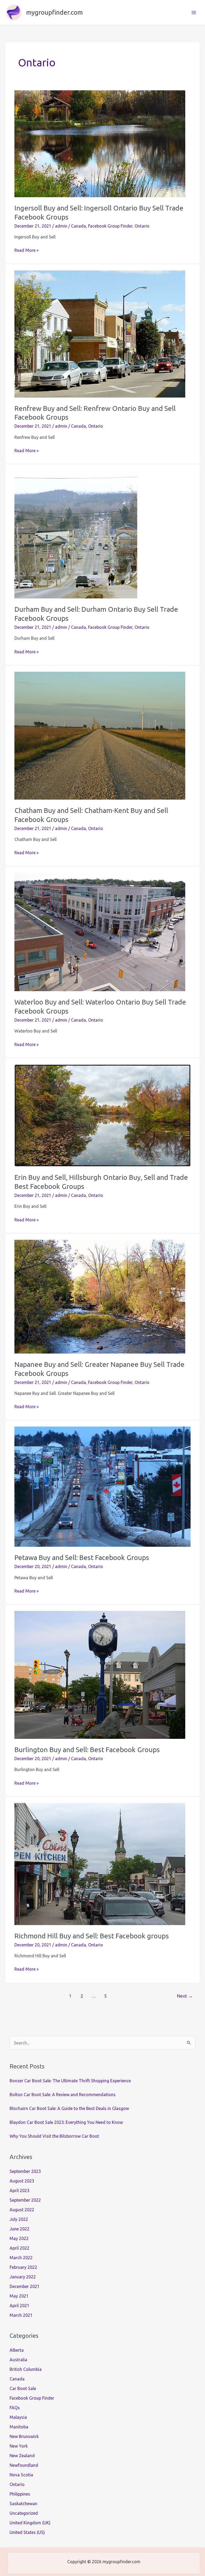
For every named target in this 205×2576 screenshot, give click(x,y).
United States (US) (27, 2532)
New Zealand (22, 2456)
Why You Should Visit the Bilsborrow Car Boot (54, 2136)
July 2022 (19, 2219)
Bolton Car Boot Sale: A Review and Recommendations (63, 2095)
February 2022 (23, 2267)
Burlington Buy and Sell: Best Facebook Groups (87, 1750)
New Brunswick (24, 2436)
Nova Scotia (21, 2475)
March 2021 (21, 2315)
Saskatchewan (23, 2504)
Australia (18, 2360)
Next (185, 1996)
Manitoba (19, 2427)
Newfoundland (24, 2465)
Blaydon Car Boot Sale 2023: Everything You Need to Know (66, 2122)
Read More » (27, 251)
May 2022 (19, 2238)
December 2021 (25, 2286)
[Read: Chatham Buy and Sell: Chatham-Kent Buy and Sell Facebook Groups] (100, 735)
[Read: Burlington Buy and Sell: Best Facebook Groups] (100, 1674)
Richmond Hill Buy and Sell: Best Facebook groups (92, 1936)
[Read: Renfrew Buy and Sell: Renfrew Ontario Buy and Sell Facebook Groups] (100, 333)
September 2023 (25, 2171)
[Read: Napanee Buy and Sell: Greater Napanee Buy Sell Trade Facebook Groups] (100, 1296)
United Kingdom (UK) (30, 2523)
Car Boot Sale (23, 2388)
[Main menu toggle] (194, 13)
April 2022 (19, 2248)
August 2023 (22, 2181)
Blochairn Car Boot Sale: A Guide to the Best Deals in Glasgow (69, 2108)
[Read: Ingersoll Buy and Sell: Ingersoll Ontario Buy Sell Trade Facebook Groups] (100, 143)
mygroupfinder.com (54, 12)
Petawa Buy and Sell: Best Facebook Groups (82, 1558)
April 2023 (19, 2190)
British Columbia (26, 2369)
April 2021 (19, 2306)
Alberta (17, 2350)
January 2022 (23, 2277)
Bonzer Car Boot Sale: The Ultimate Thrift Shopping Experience (70, 2081)
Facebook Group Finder (110, 226)
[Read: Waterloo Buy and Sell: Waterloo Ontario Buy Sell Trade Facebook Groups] (100, 931)
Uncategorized (24, 2513)
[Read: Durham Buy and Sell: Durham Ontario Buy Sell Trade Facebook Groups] (76, 534)
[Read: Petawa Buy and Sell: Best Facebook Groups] (102, 1486)
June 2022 (19, 2229)
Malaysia (18, 2417)
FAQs (15, 2408)
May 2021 (19, 2296)
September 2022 (25, 2200)
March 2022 (21, 2258)
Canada (78, 226)
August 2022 (22, 2210)
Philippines (20, 2494)
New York (19, 2446)
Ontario (142, 226)
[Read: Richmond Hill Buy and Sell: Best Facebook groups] (100, 1864)
